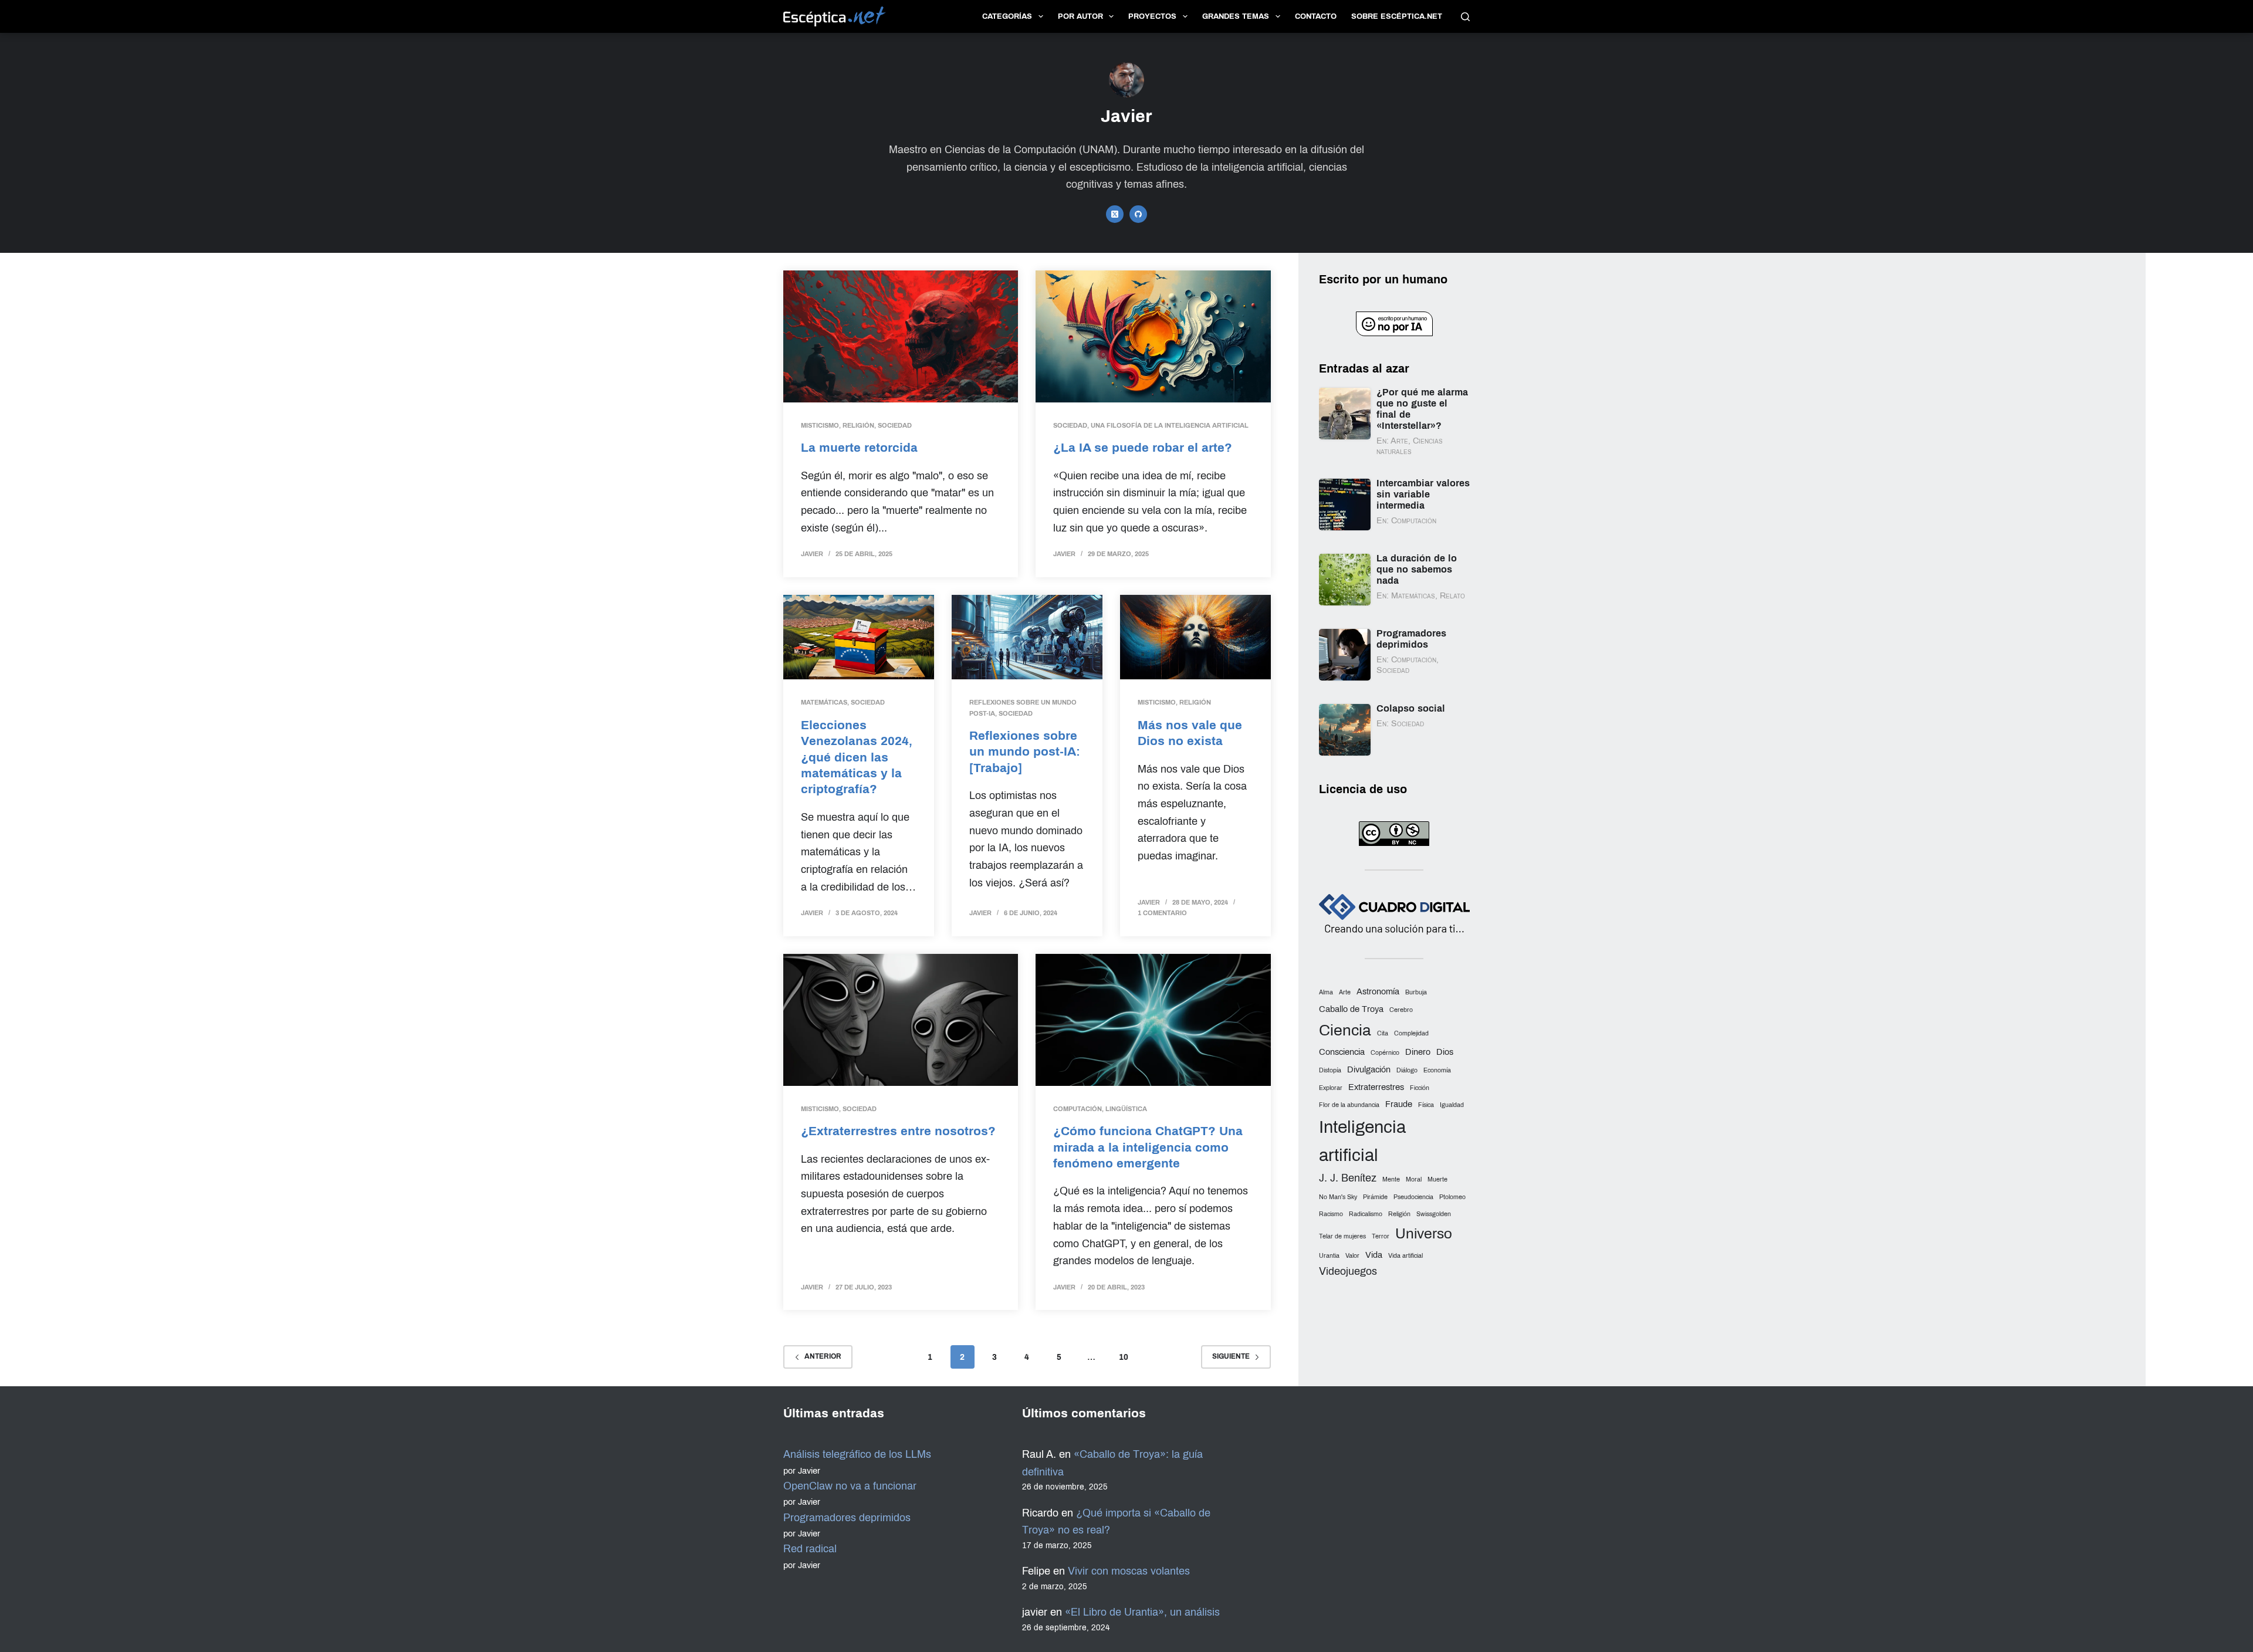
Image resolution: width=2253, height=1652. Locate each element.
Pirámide (1375, 1197)
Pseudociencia (1413, 1197)
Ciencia (1345, 1030)
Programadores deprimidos (847, 1518)
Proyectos (1152, 16)
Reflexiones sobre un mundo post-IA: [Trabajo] (1025, 751)
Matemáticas (824, 702)
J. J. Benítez (1348, 1178)
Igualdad (1452, 1105)
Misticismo (820, 425)
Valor (1352, 1256)
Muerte (1437, 1179)
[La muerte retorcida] (901, 336)
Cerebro (1401, 1010)
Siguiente (1231, 1356)
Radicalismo (1366, 1214)
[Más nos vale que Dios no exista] (1195, 637)
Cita (1383, 1033)
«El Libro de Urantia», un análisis (1142, 1612)
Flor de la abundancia (1349, 1105)
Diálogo (1407, 1070)
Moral (1414, 1179)
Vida (1374, 1255)
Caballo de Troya (1351, 1009)
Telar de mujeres (1342, 1236)
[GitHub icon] (1138, 214)
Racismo (1331, 1214)
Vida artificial (1405, 1256)
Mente (1391, 1179)
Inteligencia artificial (1362, 1141)
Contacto (1316, 16)
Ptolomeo (1452, 1197)
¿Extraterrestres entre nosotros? (898, 1131)
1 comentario (1162, 913)
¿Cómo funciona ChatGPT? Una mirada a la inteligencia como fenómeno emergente (1148, 1147)
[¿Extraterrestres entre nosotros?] (901, 1020)
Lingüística (1126, 1109)
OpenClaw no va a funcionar (850, 1486)
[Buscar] (1465, 17)
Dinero (1418, 1052)
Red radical (810, 1549)
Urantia (1329, 1256)
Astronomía (1378, 991)
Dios (1445, 1052)
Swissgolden (1434, 1214)
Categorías (1007, 16)
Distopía (1330, 1070)
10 (1124, 1357)
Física (1426, 1105)
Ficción (1420, 1088)
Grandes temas (1236, 16)
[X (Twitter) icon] (1115, 214)
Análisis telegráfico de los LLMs (857, 1454)
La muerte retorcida (859, 447)
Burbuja (1416, 992)
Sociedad (895, 425)
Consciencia (1342, 1052)
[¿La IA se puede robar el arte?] (1153, 336)
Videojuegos (1348, 1271)
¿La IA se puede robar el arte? (1143, 447)
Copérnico (1385, 1053)
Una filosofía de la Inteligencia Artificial (1170, 425)
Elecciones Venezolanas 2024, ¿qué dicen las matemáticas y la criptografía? (857, 757)
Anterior (823, 1356)
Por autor (1080, 16)
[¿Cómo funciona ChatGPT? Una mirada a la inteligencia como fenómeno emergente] (1153, 1020)
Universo (1424, 1233)
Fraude (1399, 1104)
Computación (1078, 1109)
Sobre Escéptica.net (1397, 16)
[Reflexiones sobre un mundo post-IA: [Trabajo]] (1027, 637)
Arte (1345, 992)
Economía (1437, 1070)
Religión (858, 425)
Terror (1381, 1236)
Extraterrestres (1376, 1087)
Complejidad (1411, 1033)
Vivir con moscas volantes (1129, 1571)
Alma (1326, 992)
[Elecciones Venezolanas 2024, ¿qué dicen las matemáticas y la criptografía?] (859, 637)
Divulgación (1369, 1069)
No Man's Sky (1338, 1197)
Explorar (1331, 1088)
